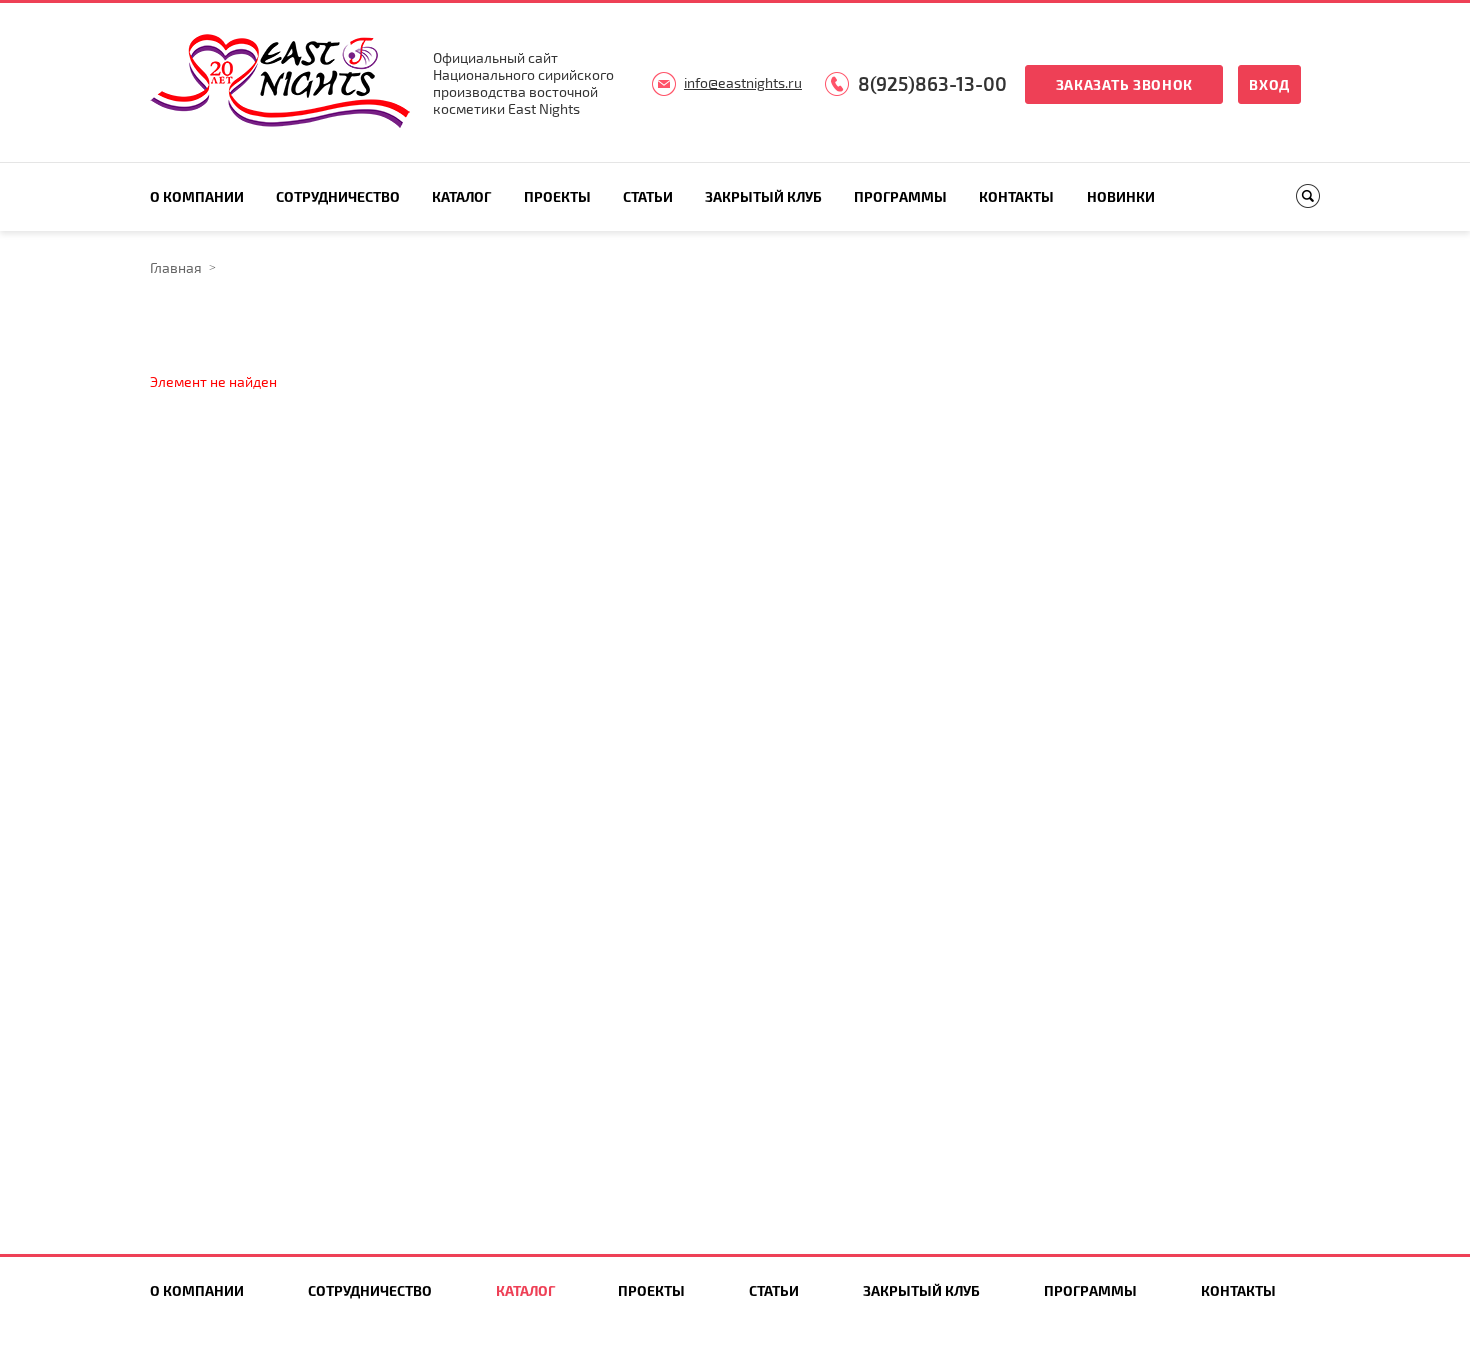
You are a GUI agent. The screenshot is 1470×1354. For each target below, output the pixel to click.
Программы (900, 196)
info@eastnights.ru (743, 82)
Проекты (557, 196)
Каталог (461, 196)
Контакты (1016, 196)
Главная (176, 267)
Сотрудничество (338, 196)
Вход (1269, 84)
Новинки (1121, 196)
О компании (197, 196)
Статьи (648, 196)
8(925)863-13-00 (932, 83)
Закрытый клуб (763, 196)
